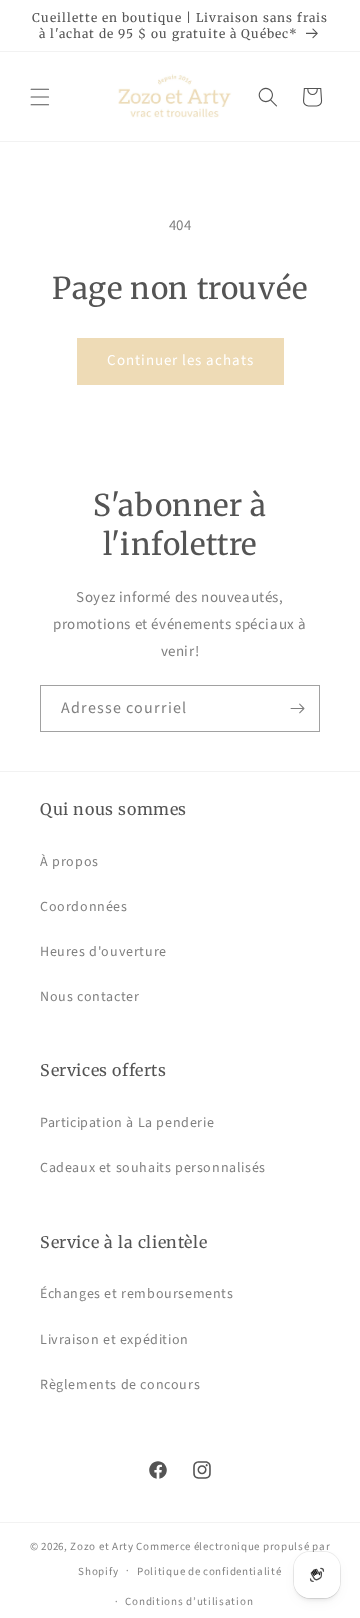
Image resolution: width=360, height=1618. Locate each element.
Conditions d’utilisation (189, 1601)
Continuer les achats (180, 360)
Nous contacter (89, 997)
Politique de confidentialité (209, 1571)
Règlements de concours (120, 1385)
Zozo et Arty (101, 1546)
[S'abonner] (297, 708)
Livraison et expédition (114, 1340)
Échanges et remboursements (137, 1294)
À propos (69, 862)
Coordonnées (84, 907)
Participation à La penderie (127, 1123)
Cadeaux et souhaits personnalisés (153, 1168)
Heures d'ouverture (103, 952)
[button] (40, 97)
